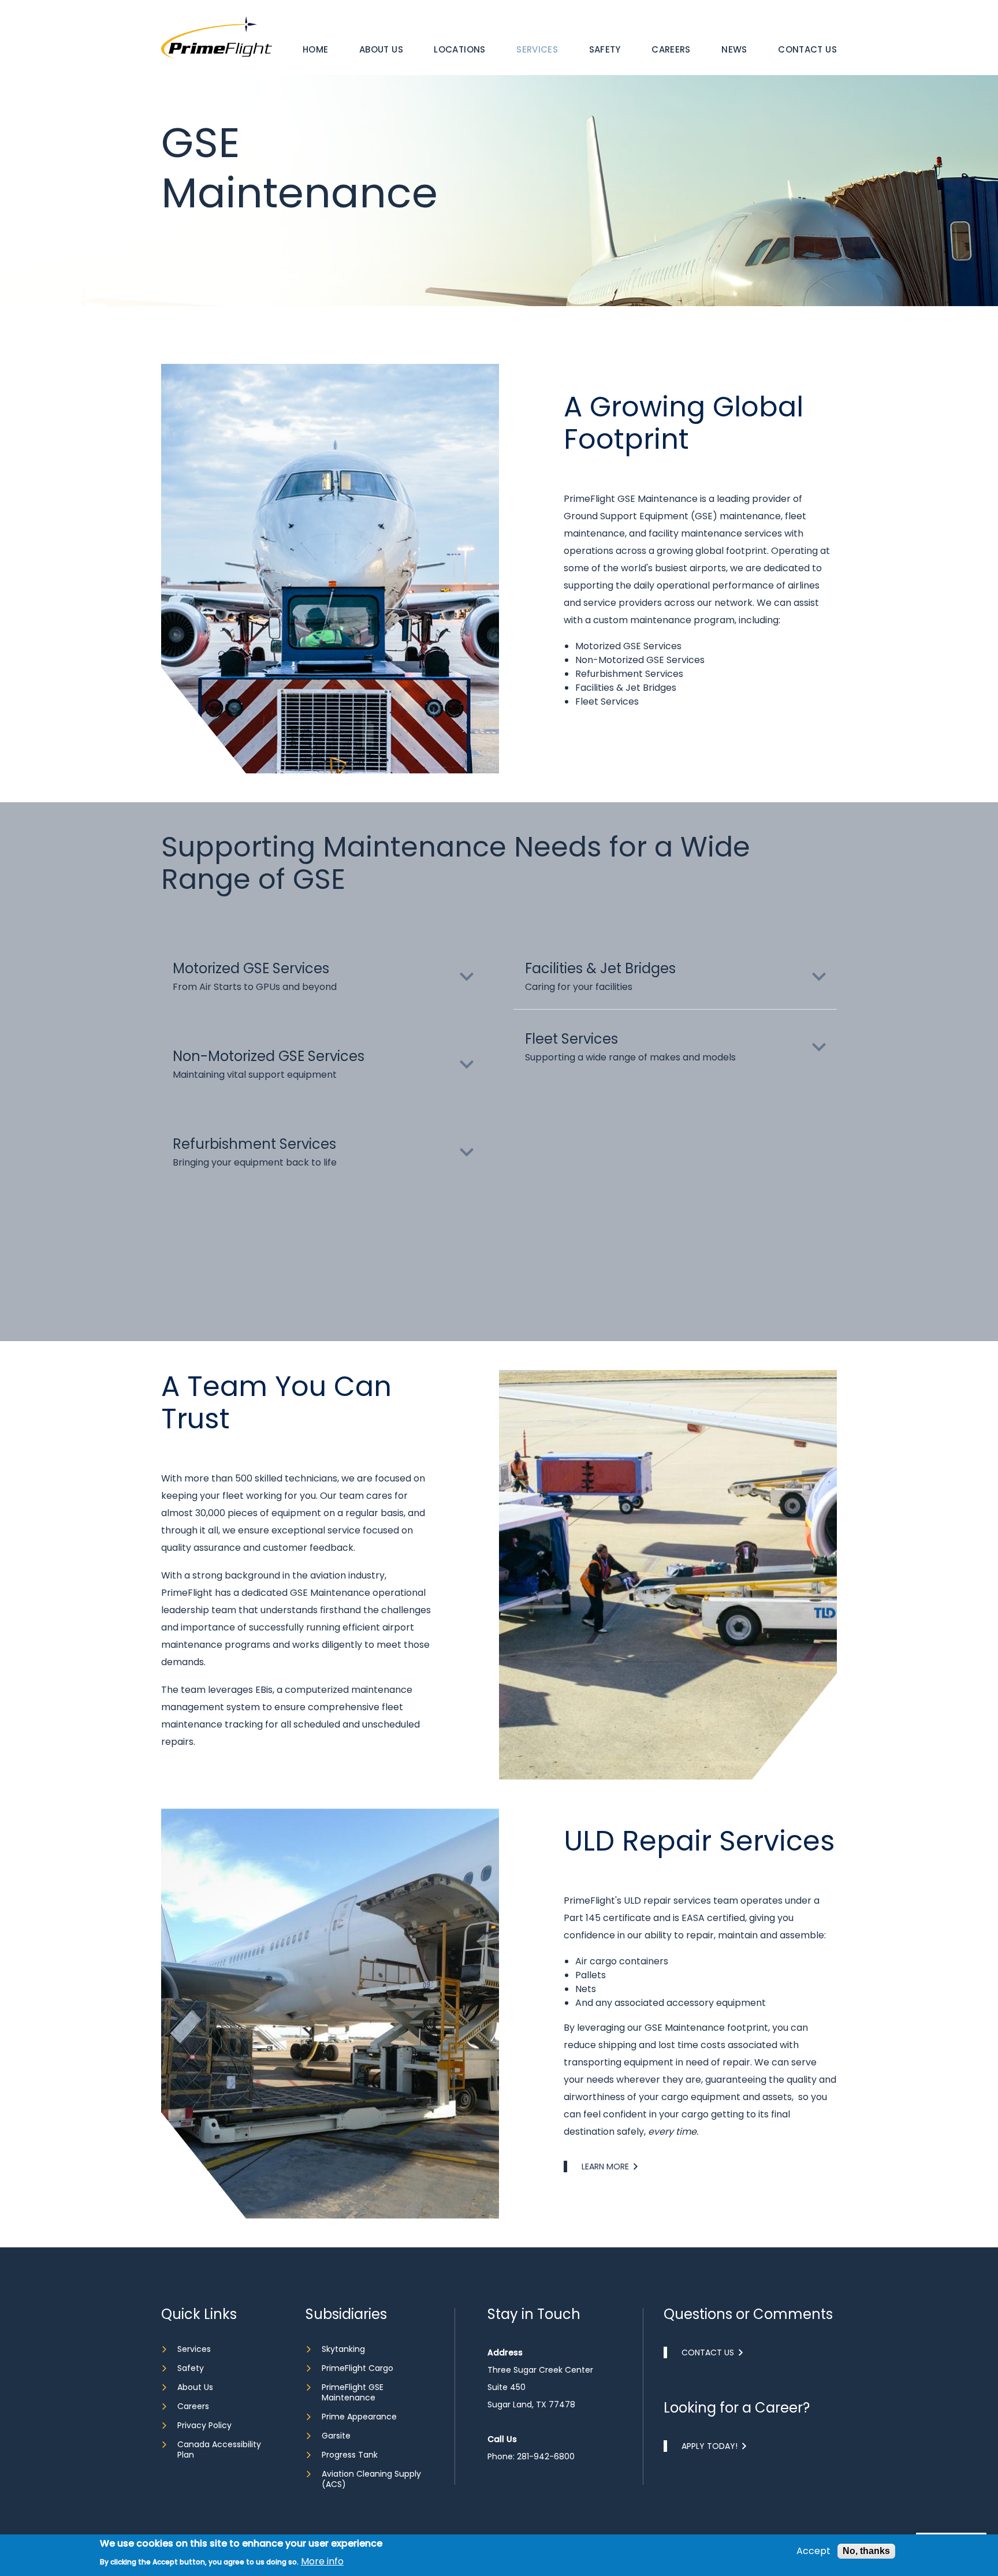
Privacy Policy (204, 2425)
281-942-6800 (546, 2456)
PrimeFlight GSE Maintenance (353, 2392)
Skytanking (343, 2349)
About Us (381, 49)
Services (537, 49)
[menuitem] (316, 50)
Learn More (605, 2166)
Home (316, 49)
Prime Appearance (359, 2417)
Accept (813, 2551)
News (734, 49)
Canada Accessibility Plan (219, 2450)
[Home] (217, 37)
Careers (671, 49)
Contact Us (807, 49)
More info (322, 2562)
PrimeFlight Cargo (358, 2368)
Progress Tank (350, 2455)
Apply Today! (710, 2446)
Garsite (336, 2436)
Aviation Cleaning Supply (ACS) (371, 2479)
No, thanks (866, 2551)
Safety (605, 49)
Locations (459, 49)
